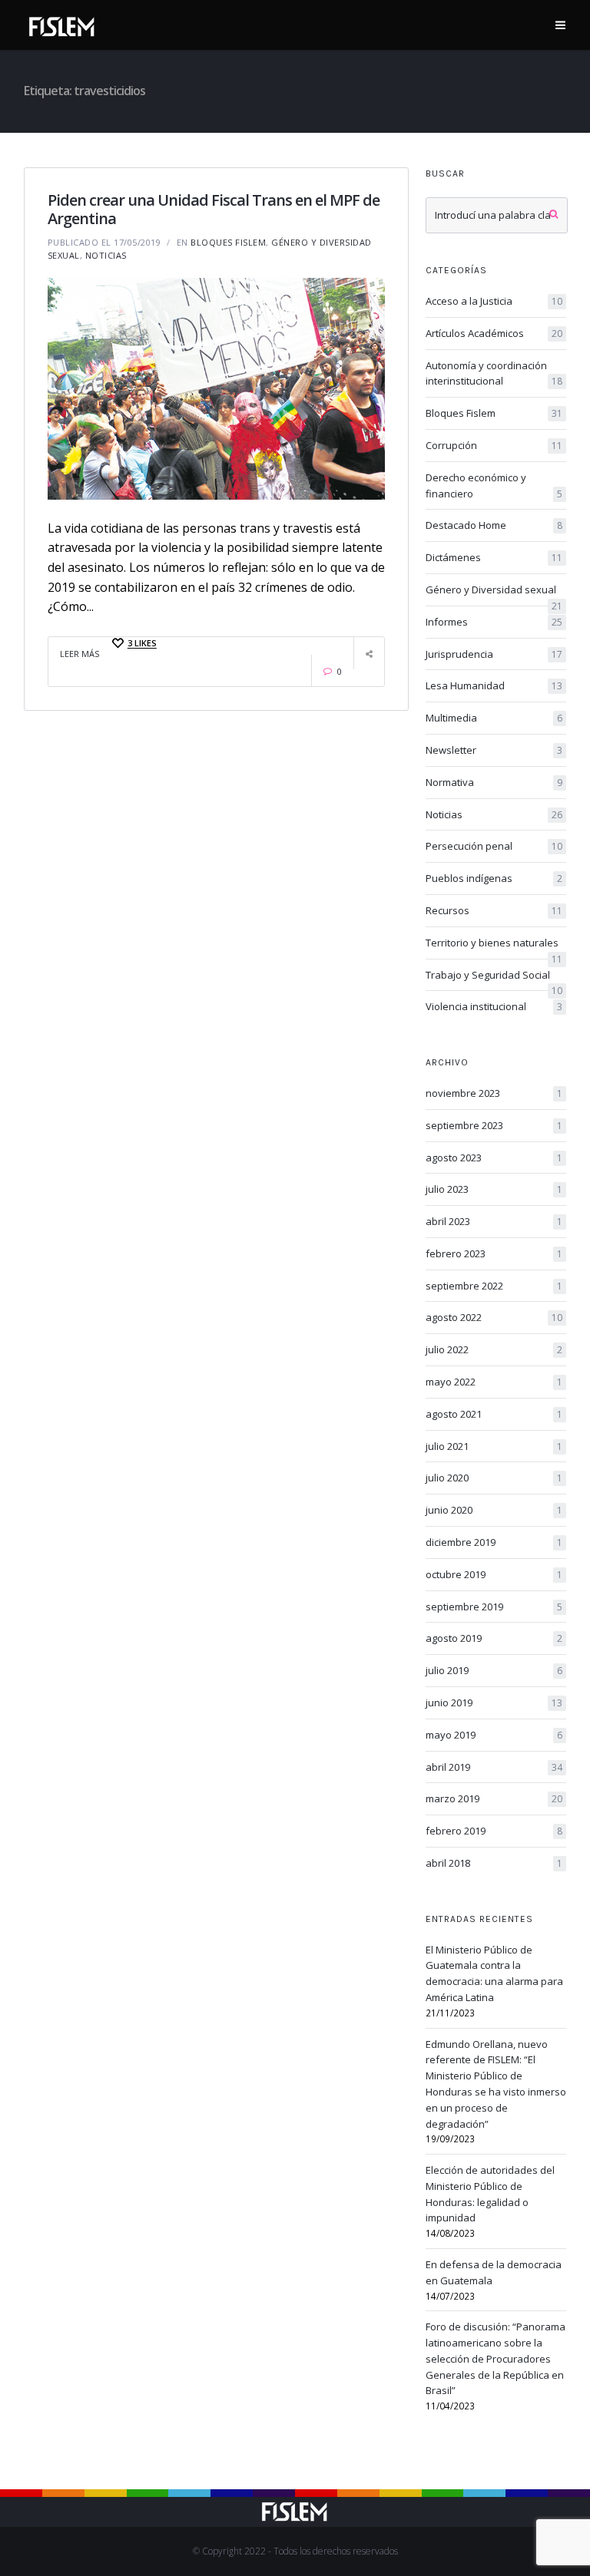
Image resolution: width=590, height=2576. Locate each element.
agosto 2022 (494, 1317)
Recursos (494, 910)
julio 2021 (494, 1446)
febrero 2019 (494, 1831)
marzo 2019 (494, 1798)
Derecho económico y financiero (494, 485)
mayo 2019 (494, 1735)
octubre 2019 (494, 1574)
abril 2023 (494, 1221)
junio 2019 (494, 1702)
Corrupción (494, 445)
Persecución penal (494, 846)
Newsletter (494, 750)
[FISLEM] (62, 24)
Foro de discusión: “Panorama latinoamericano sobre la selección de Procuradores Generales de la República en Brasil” (496, 2358)
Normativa (494, 782)
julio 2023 (494, 1189)
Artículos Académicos (494, 333)
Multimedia (494, 718)
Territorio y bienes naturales (494, 943)
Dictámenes (494, 557)
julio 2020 (494, 1478)
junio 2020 (494, 1510)
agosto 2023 (494, 1158)
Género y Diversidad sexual (494, 590)
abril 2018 (494, 1863)
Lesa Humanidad (494, 685)
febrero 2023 (494, 1253)
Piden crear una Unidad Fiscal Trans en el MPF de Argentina (214, 209)
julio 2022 (494, 1349)
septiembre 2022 (494, 1286)
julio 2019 (494, 1670)
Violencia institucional (494, 1006)
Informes (494, 622)
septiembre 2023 (494, 1125)
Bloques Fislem (228, 242)
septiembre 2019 (494, 1607)
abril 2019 (494, 1767)
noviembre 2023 (494, 1093)
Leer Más (80, 654)
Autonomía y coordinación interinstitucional (494, 373)
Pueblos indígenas (494, 878)
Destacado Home (494, 525)
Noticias (106, 255)
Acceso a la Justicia (494, 301)
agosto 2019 (494, 1638)
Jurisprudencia (494, 654)
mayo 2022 (494, 1382)
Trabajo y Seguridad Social (494, 976)
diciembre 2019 (494, 1542)
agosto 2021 (494, 1414)
